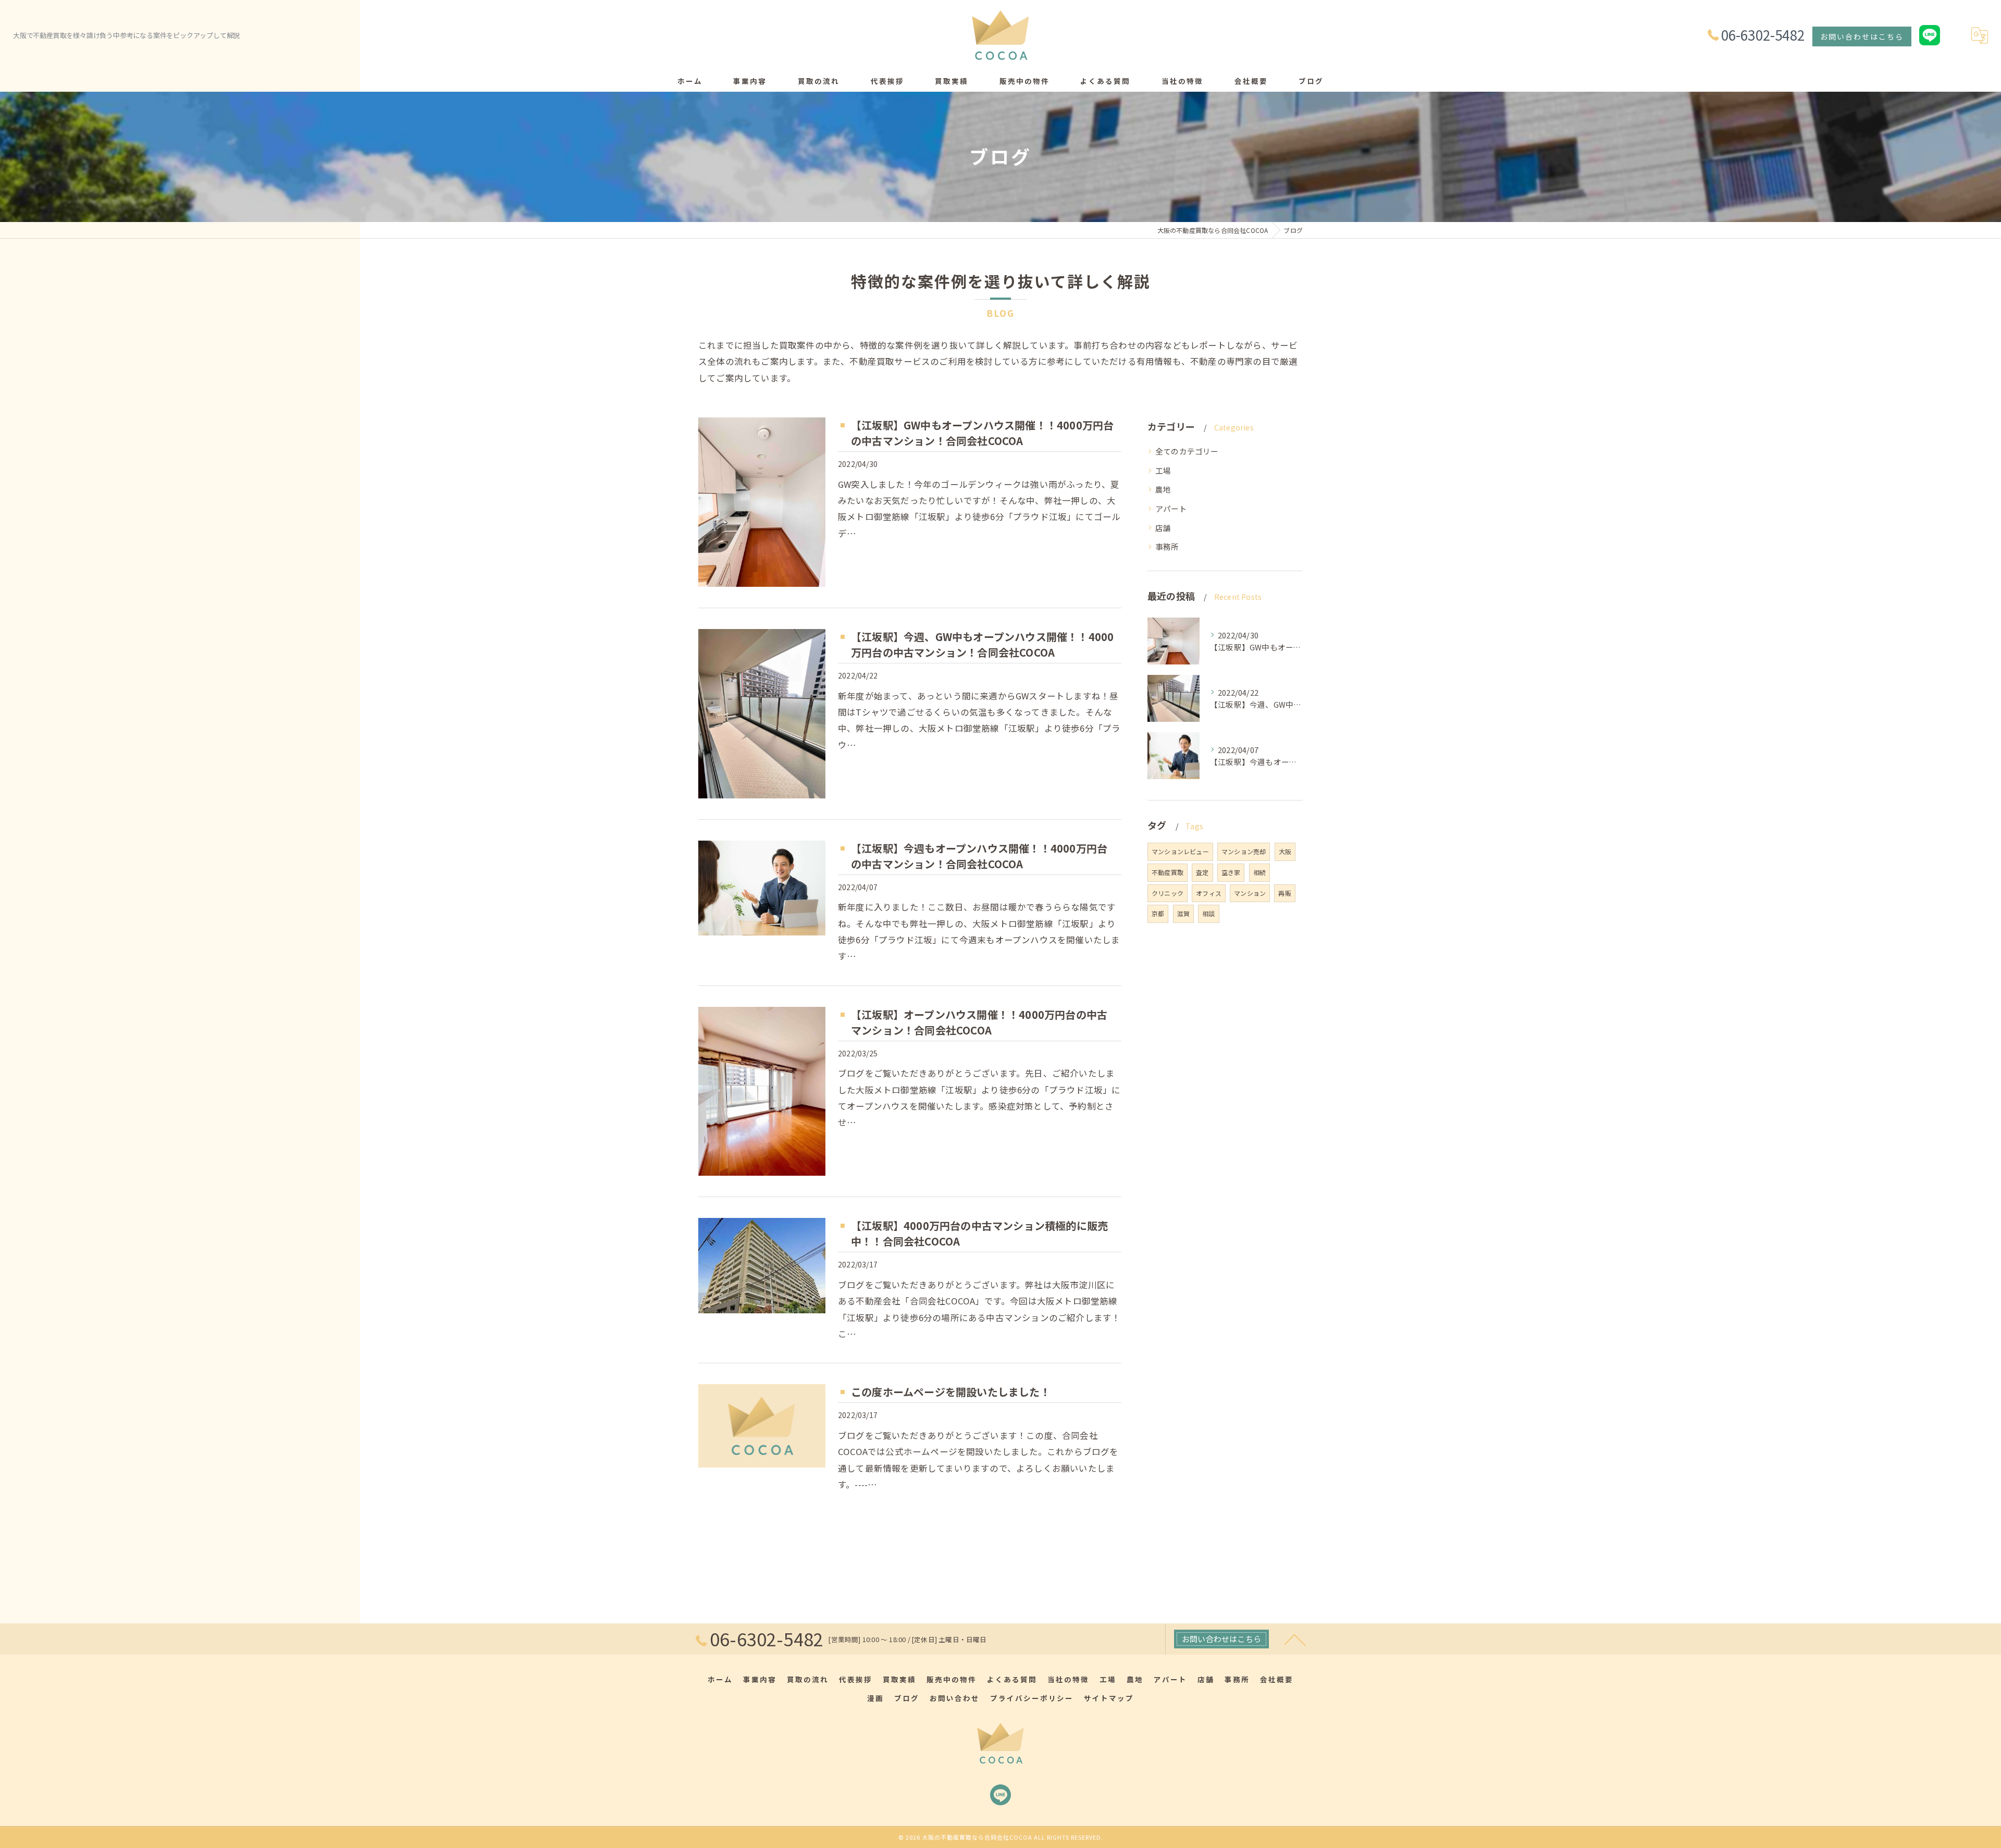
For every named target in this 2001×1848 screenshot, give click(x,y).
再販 (1284, 893)
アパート (1171, 508)
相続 (1259, 872)
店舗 (1163, 528)
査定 (1202, 872)
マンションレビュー (1180, 851)
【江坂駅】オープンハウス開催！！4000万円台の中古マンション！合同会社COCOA (979, 1022)
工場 (1163, 470)
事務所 (1167, 546)
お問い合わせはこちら (1862, 36)
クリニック (1168, 893)
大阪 (1285, 851)
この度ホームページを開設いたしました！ (951, 1392)
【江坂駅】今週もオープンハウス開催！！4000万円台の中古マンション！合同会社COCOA (979, 856)
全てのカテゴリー (1187, 451)
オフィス (1209, 893)
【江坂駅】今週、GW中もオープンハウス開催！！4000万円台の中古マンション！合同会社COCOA (982, 644)
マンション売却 (1244, 851)
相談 (1208, 913)
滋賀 (1183, 913)
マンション (1250, 893)
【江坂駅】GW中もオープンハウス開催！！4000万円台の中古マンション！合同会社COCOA (982, 433)
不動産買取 (1168, 872)
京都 (1158, 913)
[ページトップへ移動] (1295, 1639)
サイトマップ (1109, 1698)
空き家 (1231, 872)
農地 (1163, 489)
